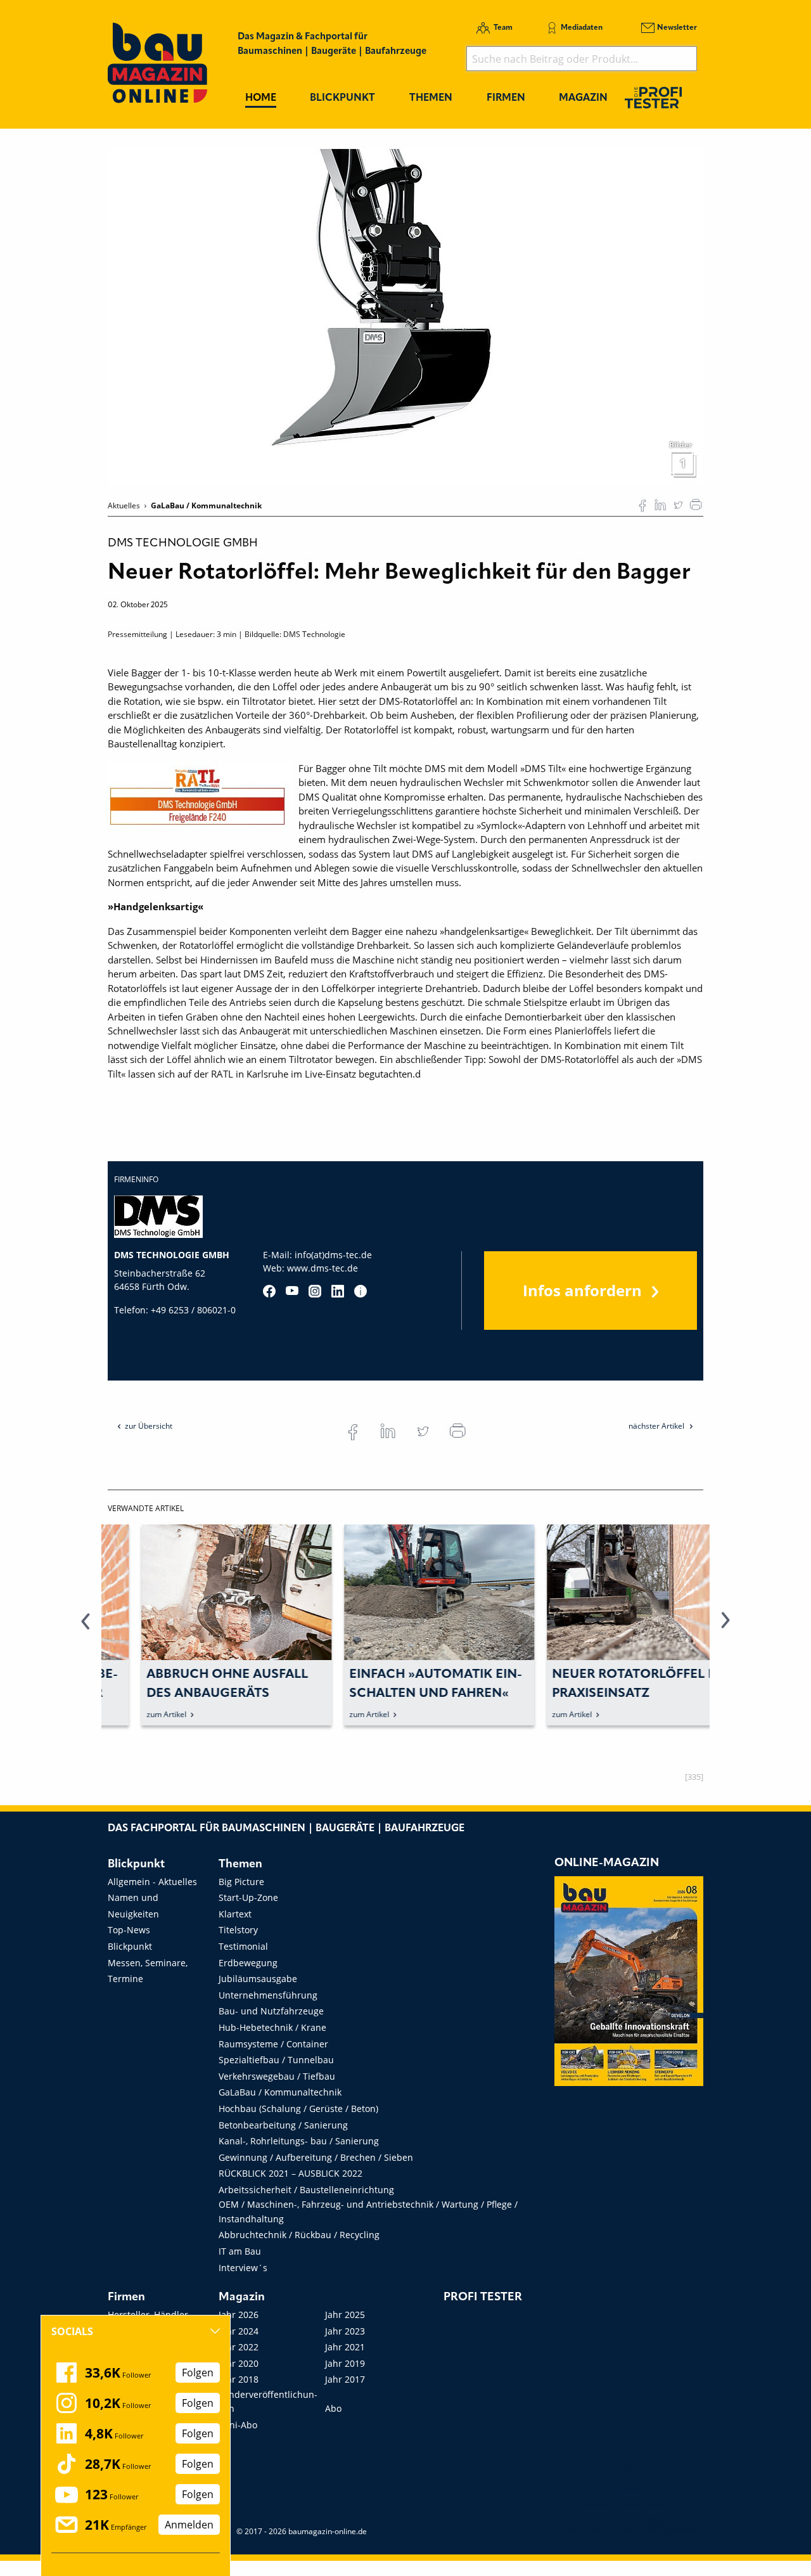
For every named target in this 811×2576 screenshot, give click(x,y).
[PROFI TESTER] (653, 97)
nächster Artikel (657, 1426)
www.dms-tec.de (322, 1268)
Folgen (198, 2373)
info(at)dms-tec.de (333, 1255)
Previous (86, 1628)
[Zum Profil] (361, 1291)
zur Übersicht (149, 1426)
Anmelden (189, 2525)
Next (725, 1628)
